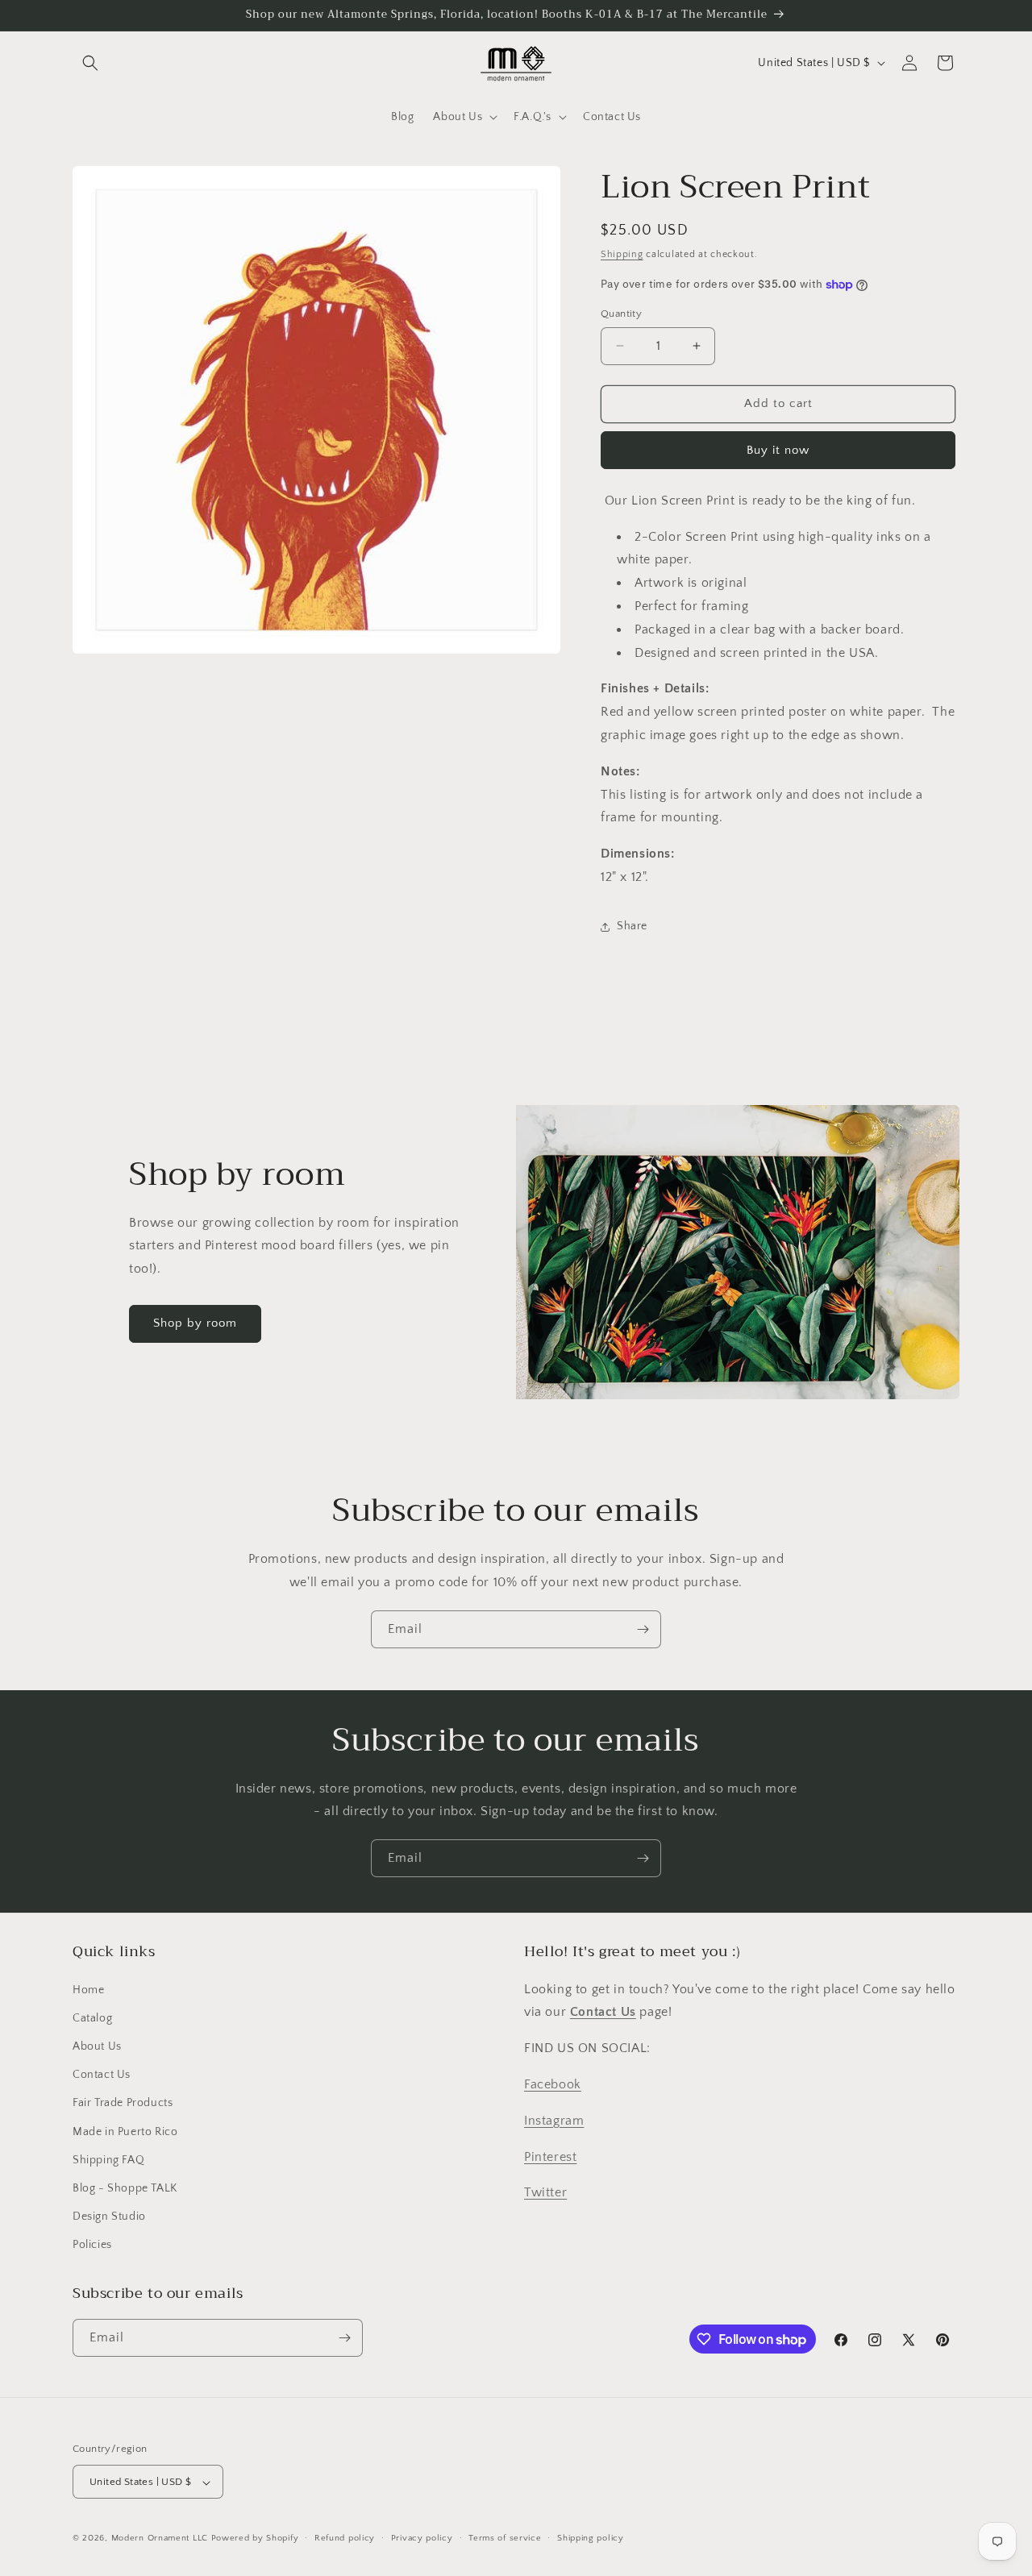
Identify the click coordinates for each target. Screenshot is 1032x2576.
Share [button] (632, 926)
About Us (97, 2046)
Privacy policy (422, 2538)
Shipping (622, 254)
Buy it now (778, 450)
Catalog (92, 2018)
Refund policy (345, 2538)
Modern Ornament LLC (160, 2539)
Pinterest (550, 2157)
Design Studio (109, 2217)
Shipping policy (591, 2538)
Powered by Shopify (255, 2539)
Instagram (554, 2121)
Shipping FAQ (108, 2160)
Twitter (545, 2193)
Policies (92, 2246)
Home (88, 1990)
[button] (90, 63)
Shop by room (195, 1324)
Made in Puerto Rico (125, 2132)
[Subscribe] (643, 1629)
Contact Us (102, 2075)
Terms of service (505, 2538)
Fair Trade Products (123, 2104)
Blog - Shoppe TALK (125, 2188)
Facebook (553, 2084)
